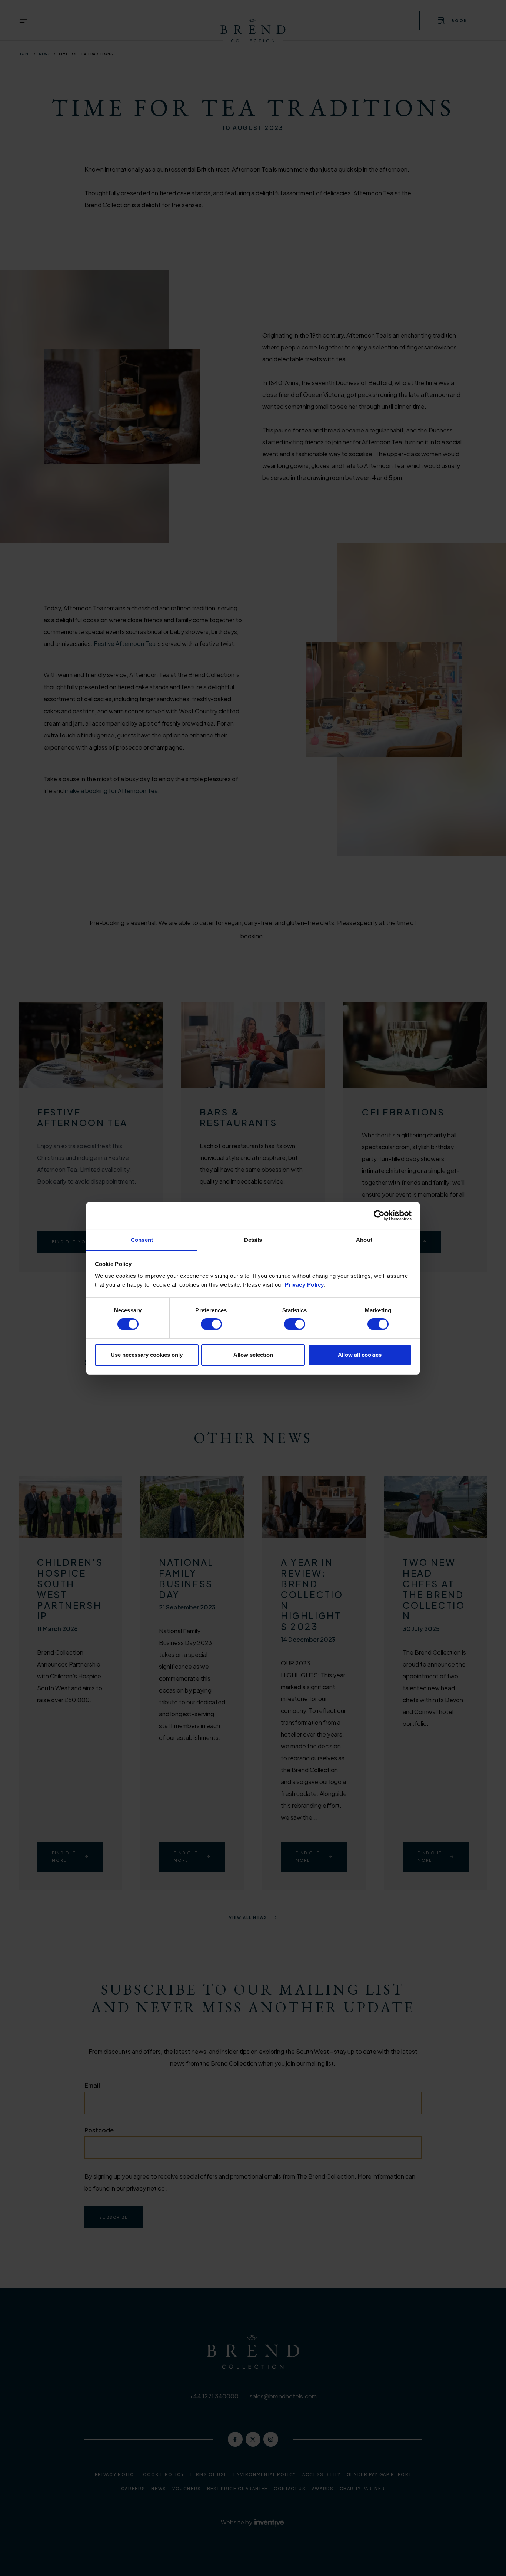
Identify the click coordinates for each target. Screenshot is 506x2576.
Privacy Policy (304, 1284)
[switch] (211, 1324)
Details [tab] (253, 1239)
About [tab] (364, 1239)
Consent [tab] (142, 1239)
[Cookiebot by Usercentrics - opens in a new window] (379, 1216)
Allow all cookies (360, 1355)
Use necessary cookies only (147, 1355)
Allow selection (253, 1355)
